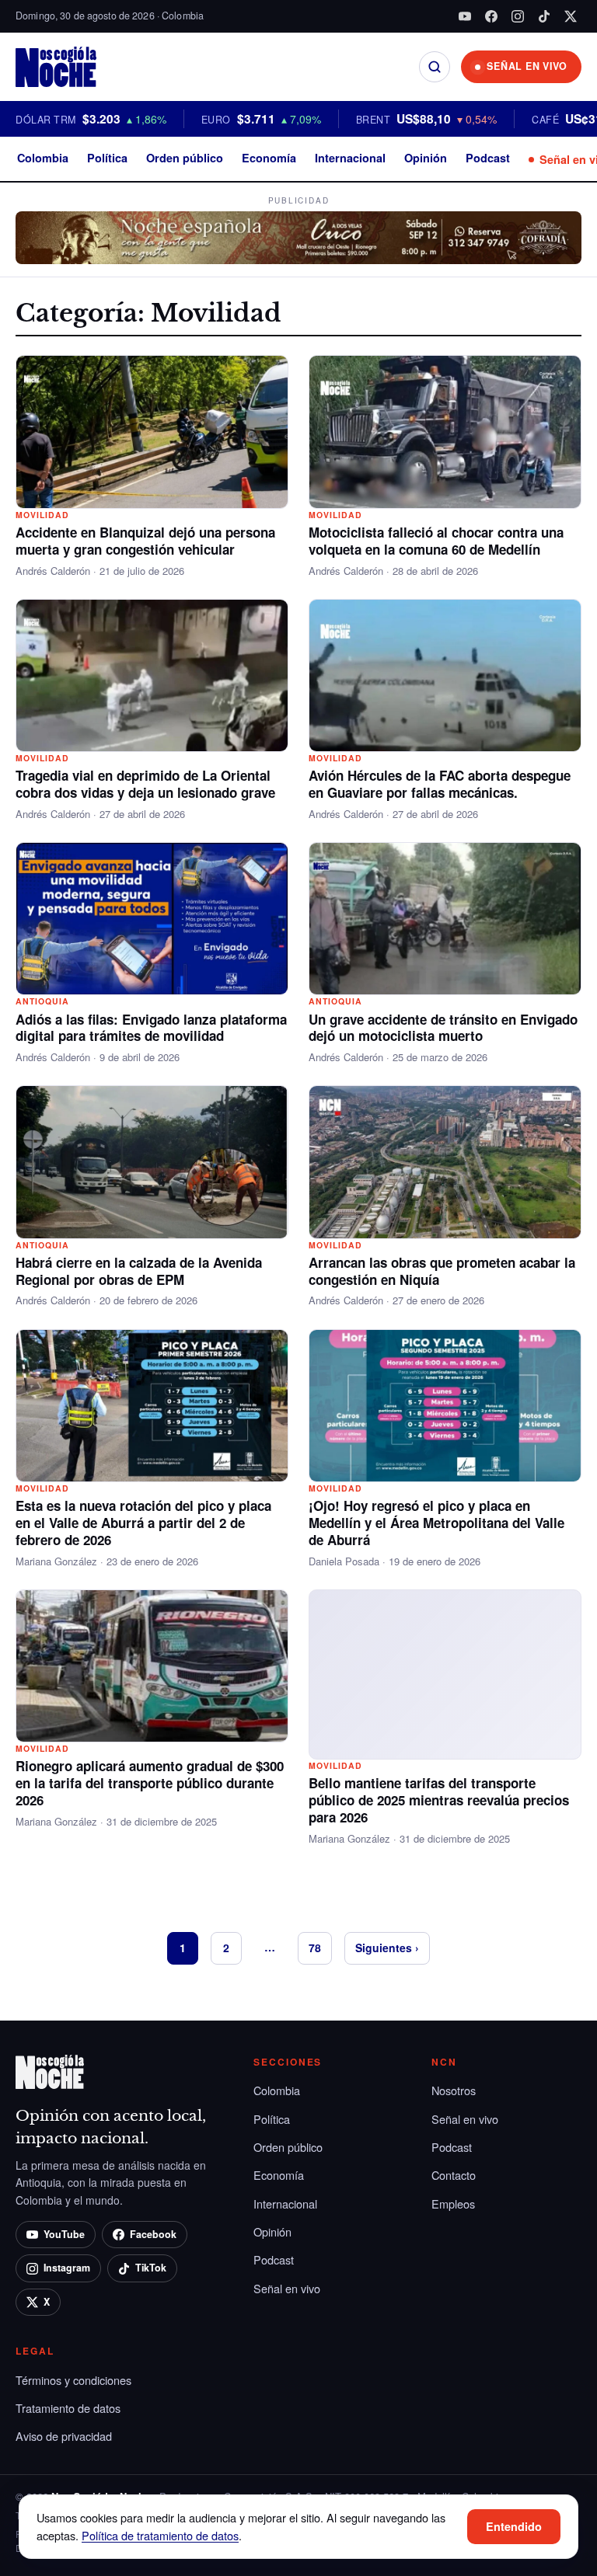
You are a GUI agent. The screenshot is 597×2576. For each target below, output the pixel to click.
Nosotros (454, 2090)
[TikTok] (544, 16)
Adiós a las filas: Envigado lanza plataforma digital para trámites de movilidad (151, 1028)
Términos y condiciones (73, 2380)
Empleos (453, 2204)
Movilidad (42, 515)
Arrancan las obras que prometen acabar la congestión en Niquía (442, 1271)
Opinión (426, 158)
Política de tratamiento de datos (160, 2535)
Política (107, 158)
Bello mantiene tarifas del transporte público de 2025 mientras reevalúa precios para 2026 (439, 1800)
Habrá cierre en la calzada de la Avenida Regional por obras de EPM (139, 1271)
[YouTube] (465, 16)
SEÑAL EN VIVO (527, 66)
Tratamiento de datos (68, 2408)
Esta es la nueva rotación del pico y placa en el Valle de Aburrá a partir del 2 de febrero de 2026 (143, 1523)
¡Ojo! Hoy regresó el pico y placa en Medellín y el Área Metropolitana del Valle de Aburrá (436, 1523)
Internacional (350, 158)
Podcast (488, 158)
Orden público (185, 158)
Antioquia (42, 1001)
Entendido (514, 2526)
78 (315, 1948)
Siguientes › (387, 1948)
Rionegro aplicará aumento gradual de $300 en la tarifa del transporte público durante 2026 (150, 1783)
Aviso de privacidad (64, 2436)
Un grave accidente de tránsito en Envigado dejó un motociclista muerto (443, 1028)
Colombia (43, 158)
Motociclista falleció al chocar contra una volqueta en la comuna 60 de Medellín (436, 541)
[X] (571, 16)
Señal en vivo (287, 2288)
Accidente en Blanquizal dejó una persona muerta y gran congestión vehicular (145, 541)
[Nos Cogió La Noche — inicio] (56, 67)
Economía (269, 158)
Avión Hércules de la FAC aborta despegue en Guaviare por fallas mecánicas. (440, 784)
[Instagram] (518, 16)
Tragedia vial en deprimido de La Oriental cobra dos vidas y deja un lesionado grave (145, 784)
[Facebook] (491, 16)
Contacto (454, 2175)
